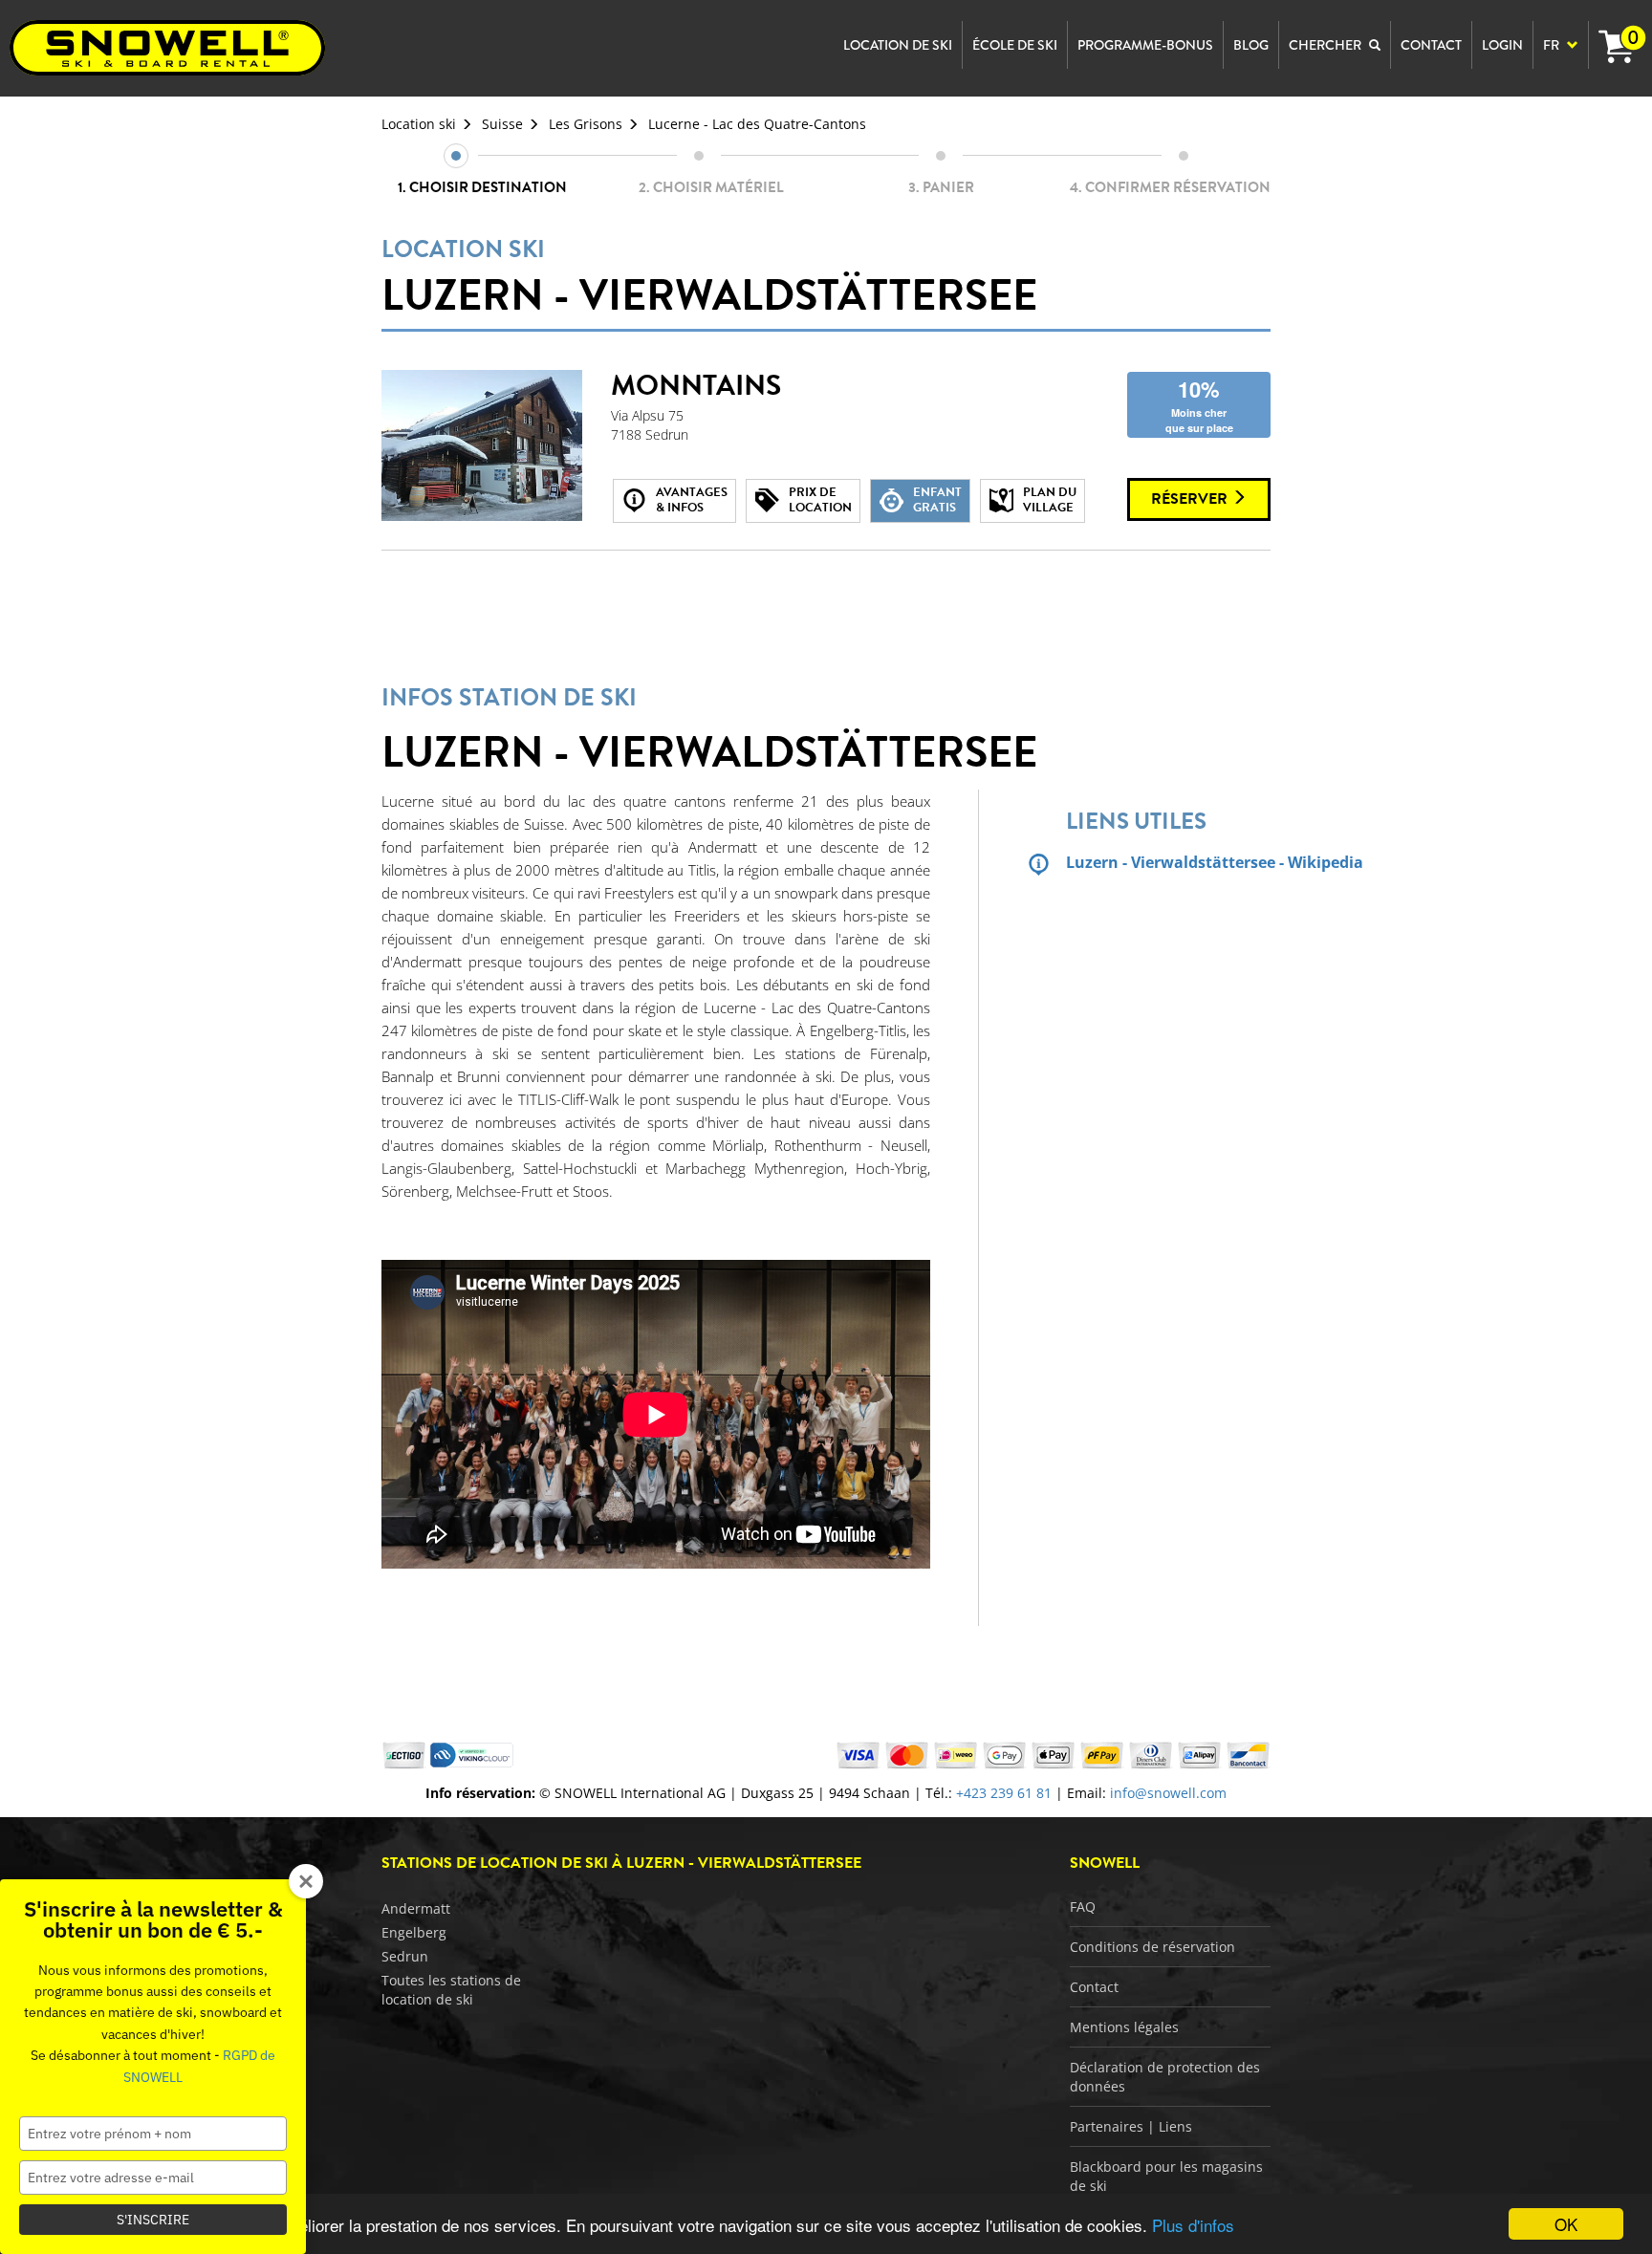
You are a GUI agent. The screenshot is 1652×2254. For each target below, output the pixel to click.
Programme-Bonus (1145, 45)
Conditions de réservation (1152, 1947)
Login (1502, 45)
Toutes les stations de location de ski (451, 1990)
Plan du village (1050, 500)
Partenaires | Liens (1131, 2126)
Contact (1094, 1987)
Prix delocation (820, 500)
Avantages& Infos (692, 500)
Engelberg (414, 1932)
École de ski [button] (1015, 45)
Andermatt (416, 1908)
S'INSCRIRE (153, 2220)
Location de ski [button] (898, 45)
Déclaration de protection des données (1165, 2077)
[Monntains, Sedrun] (482, 445)
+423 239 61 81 (1004, 1793)
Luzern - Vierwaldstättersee (709, 279)
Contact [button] (1431, 45)
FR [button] (1553, 45)
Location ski (419, 124)
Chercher (1326, 45)
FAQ (1083, 1907)
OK (1566, 2224)
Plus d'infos (1193, 2225)
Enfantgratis (937, 500)
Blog (1251, 45)
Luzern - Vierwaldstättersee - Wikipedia (1168, 862)
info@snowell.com (1168, 1793)
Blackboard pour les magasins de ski (1166, 2176)
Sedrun (405, 1956)
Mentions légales (1124, 2027)
